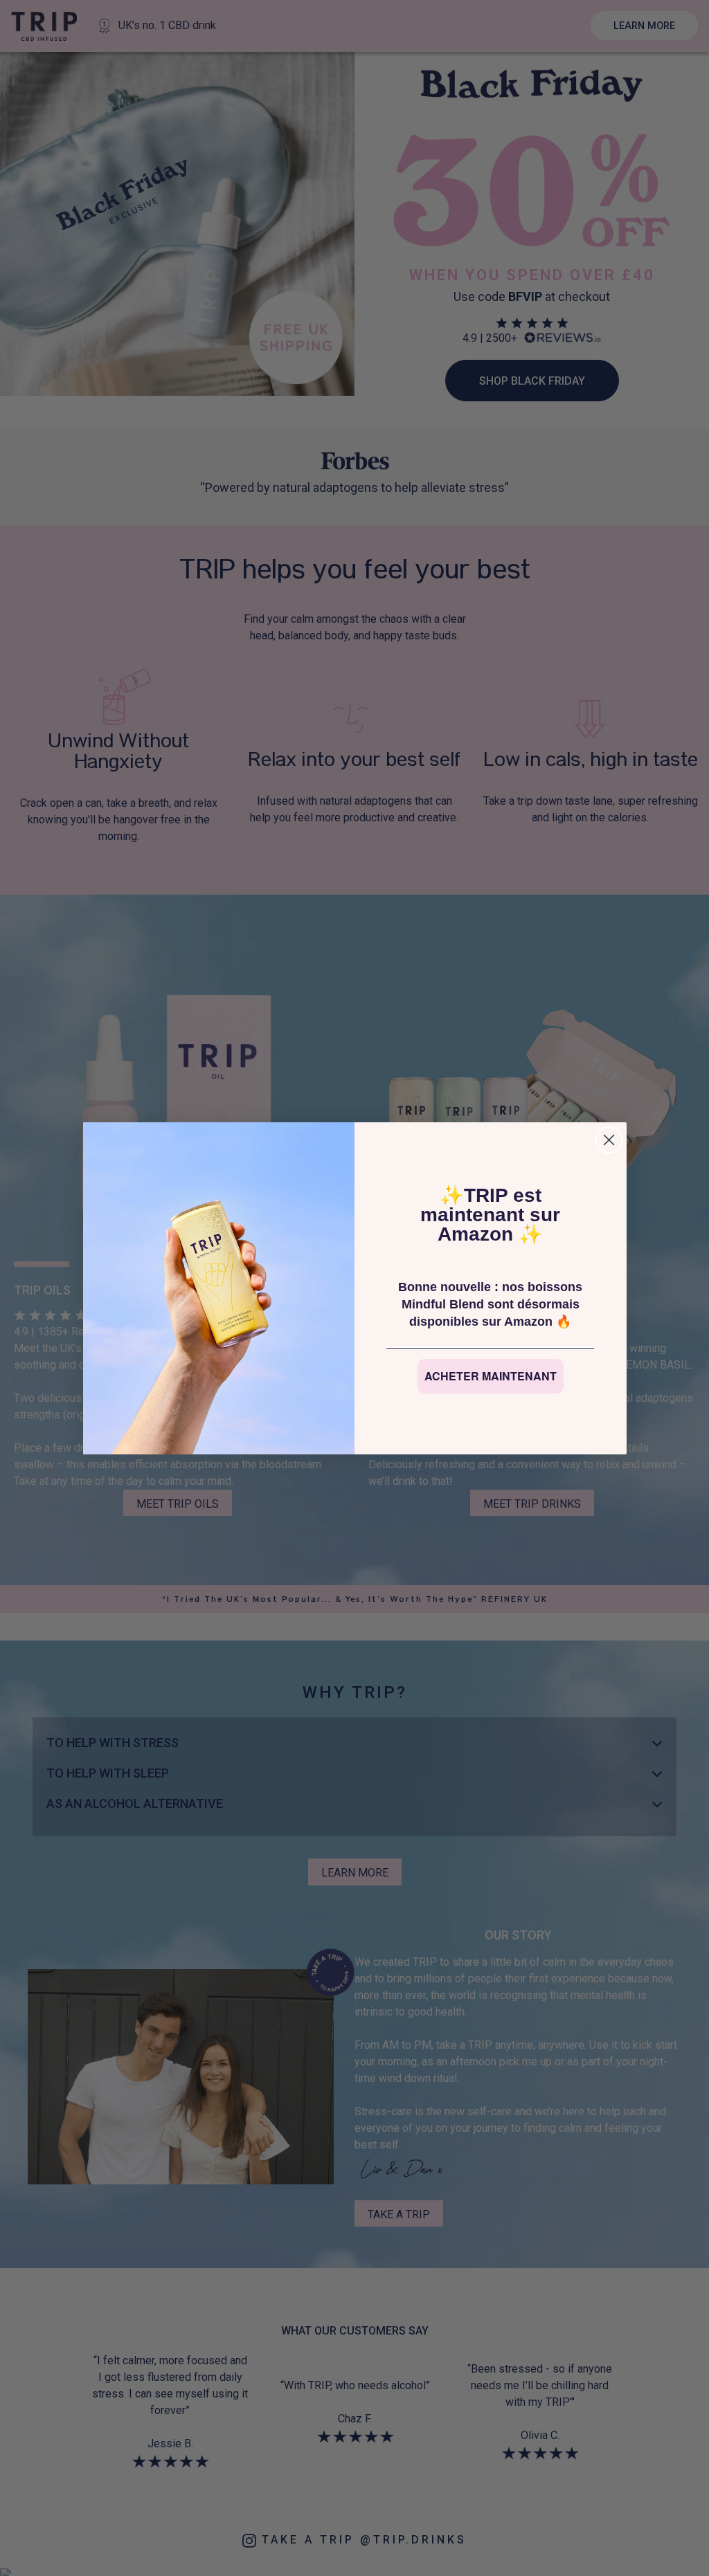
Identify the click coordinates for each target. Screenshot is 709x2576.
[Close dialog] (609, 1140)
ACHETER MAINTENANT (491, 1376)
